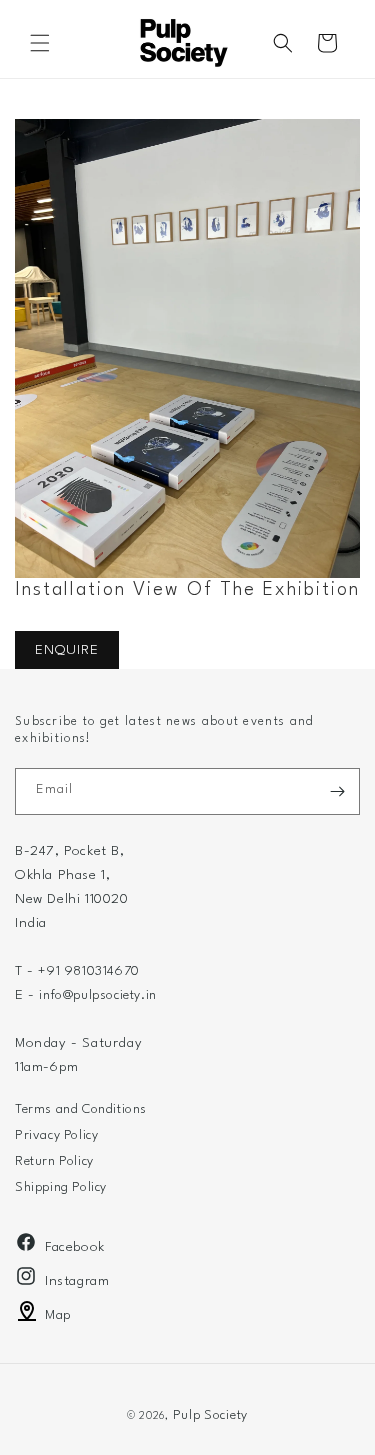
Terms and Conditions (81, 1109)
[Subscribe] (337, 791)
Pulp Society (210, 1415)
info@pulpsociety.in (97, 995)
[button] (40, 43)
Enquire (67, 650)
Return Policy (54, 1161)
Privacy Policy (56, 1135)
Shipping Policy (61, 1187)
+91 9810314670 (88, 971)
